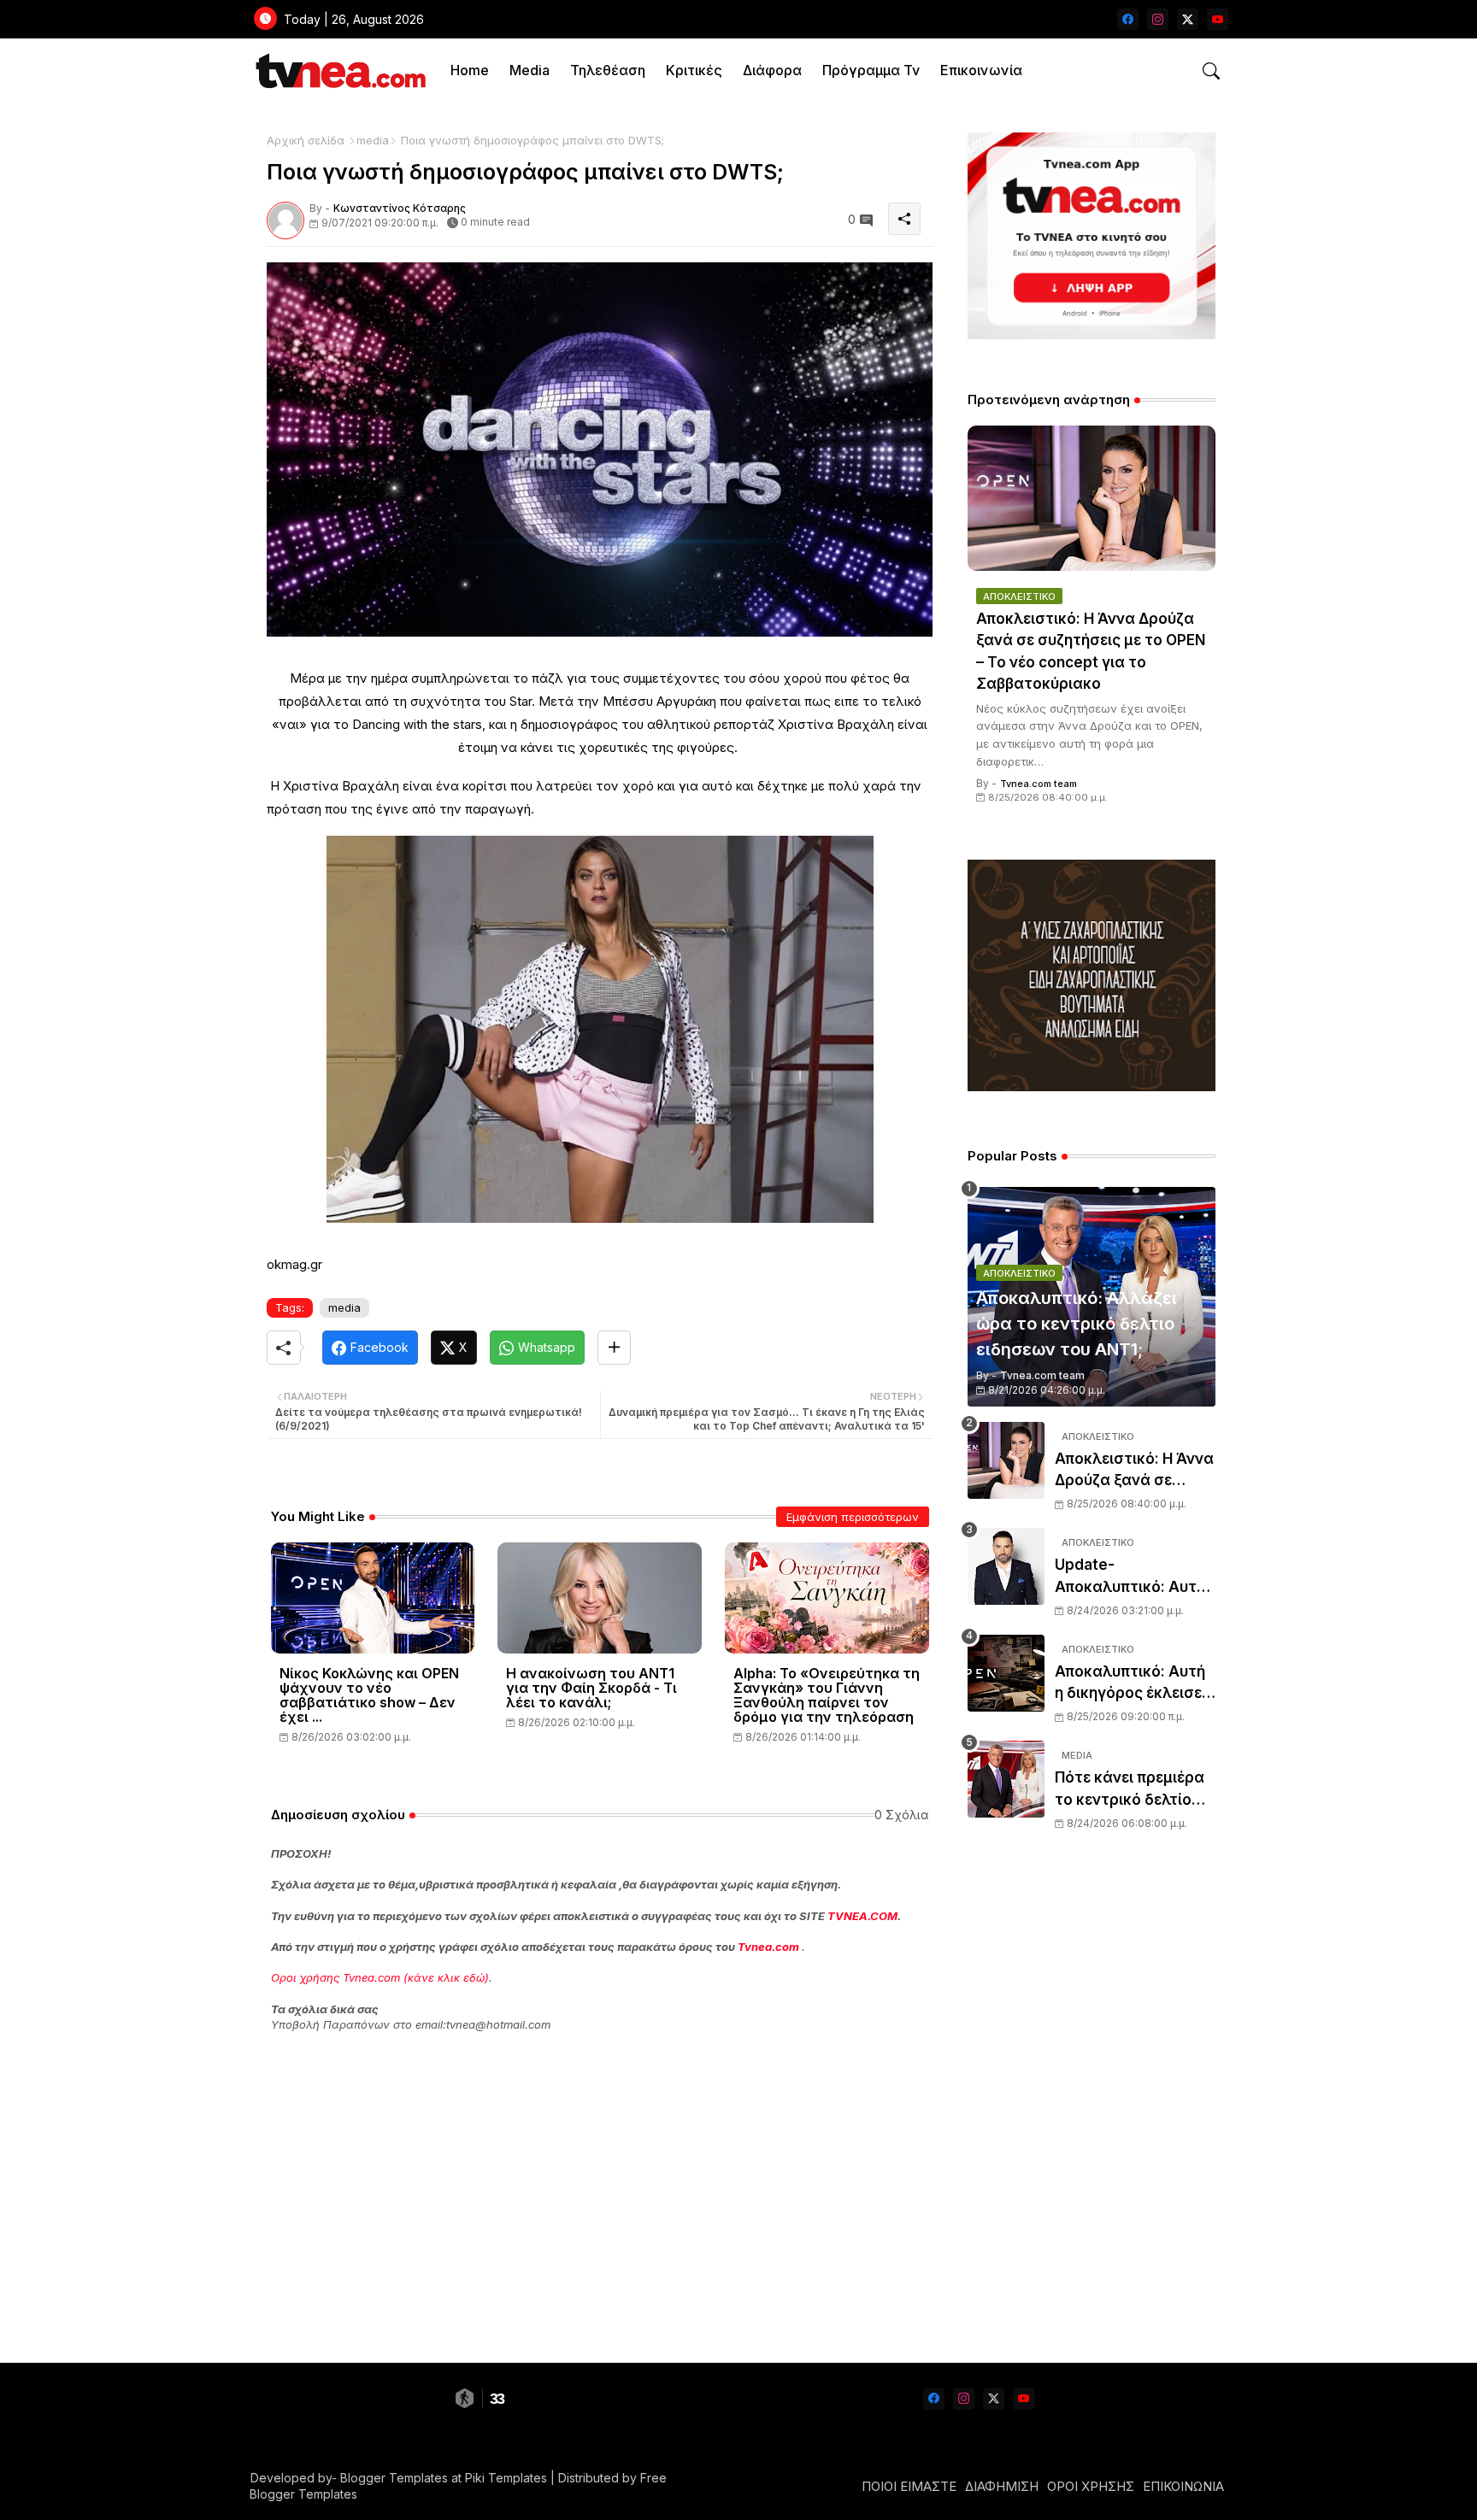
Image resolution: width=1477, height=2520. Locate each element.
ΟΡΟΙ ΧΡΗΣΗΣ (1091, 2486)
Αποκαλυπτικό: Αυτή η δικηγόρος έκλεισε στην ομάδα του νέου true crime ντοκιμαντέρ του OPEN (1133, 1684)
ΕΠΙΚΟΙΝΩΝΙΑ (1183, 2486)
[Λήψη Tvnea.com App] (1092, 236)
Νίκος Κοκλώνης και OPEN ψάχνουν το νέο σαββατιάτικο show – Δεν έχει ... (369, 1695)
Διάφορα (772, 70)
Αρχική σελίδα (306, 140)
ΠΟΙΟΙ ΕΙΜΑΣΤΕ (909, 2486)
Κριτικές (694, 70)
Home (470, 70)
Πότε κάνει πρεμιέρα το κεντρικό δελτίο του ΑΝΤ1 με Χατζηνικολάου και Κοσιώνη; (1130, 1790)
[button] (1211, 71)
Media (530, 70)
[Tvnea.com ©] (339, 70)
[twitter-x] (1188, 19)
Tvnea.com (768, 1947)
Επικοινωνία (981, 70)
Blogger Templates (394, 2478)
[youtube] (1218, 19)
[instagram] (1158, 19)
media (373, 140)
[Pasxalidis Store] (1092, 1087)
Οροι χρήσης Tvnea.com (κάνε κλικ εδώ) (380, 1977)
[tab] (470, 70)
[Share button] (614, 1348)
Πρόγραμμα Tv (871, 70)
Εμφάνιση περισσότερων (853, 1517)
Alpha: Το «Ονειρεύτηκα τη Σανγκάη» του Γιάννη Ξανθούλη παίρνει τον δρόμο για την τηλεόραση (827, 1695)
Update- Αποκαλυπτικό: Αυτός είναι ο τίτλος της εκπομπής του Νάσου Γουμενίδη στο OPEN (1135, 1577)
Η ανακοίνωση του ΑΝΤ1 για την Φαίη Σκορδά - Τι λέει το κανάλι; (591, 1688)
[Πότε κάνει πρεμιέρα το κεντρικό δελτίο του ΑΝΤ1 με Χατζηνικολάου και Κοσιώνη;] (1006, 1779)
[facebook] (1128, 19)
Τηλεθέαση (608, 70)
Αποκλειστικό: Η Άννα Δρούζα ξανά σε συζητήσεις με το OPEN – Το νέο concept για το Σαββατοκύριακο (1091, 652)
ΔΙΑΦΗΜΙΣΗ (1002, 2486)
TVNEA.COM (862, 1916)
